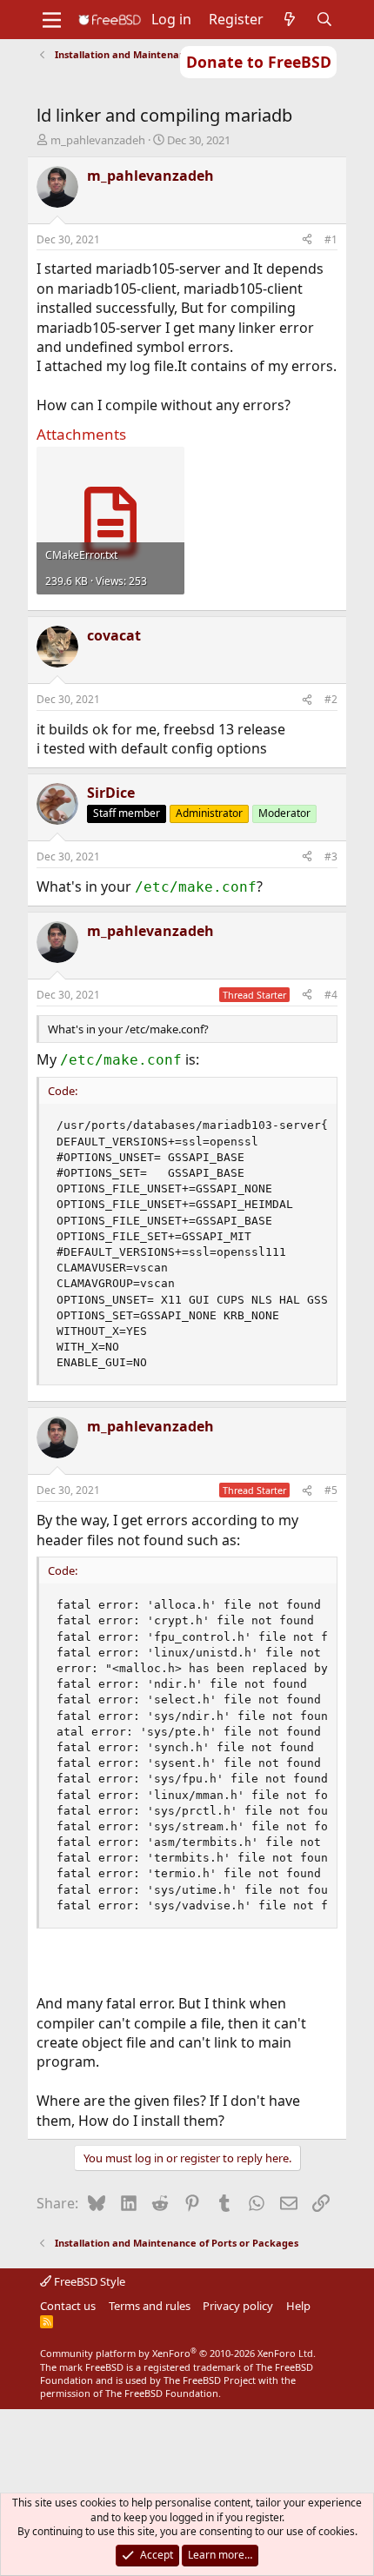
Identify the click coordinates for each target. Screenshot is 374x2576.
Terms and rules (150, 2306)
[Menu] (52, 20)
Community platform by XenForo (178, 2353)
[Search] (325, 19)
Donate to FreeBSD (259, 62)
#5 (331, 1490)
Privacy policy (238, 2306)
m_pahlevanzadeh (98, 140)
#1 (331, 239)
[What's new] (290, 19)
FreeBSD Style (88, 2281)
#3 (331, 856)
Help (298, 2306)
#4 (331, 995)
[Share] (307, 240)
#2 (331, 699)
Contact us (68, 2306)
